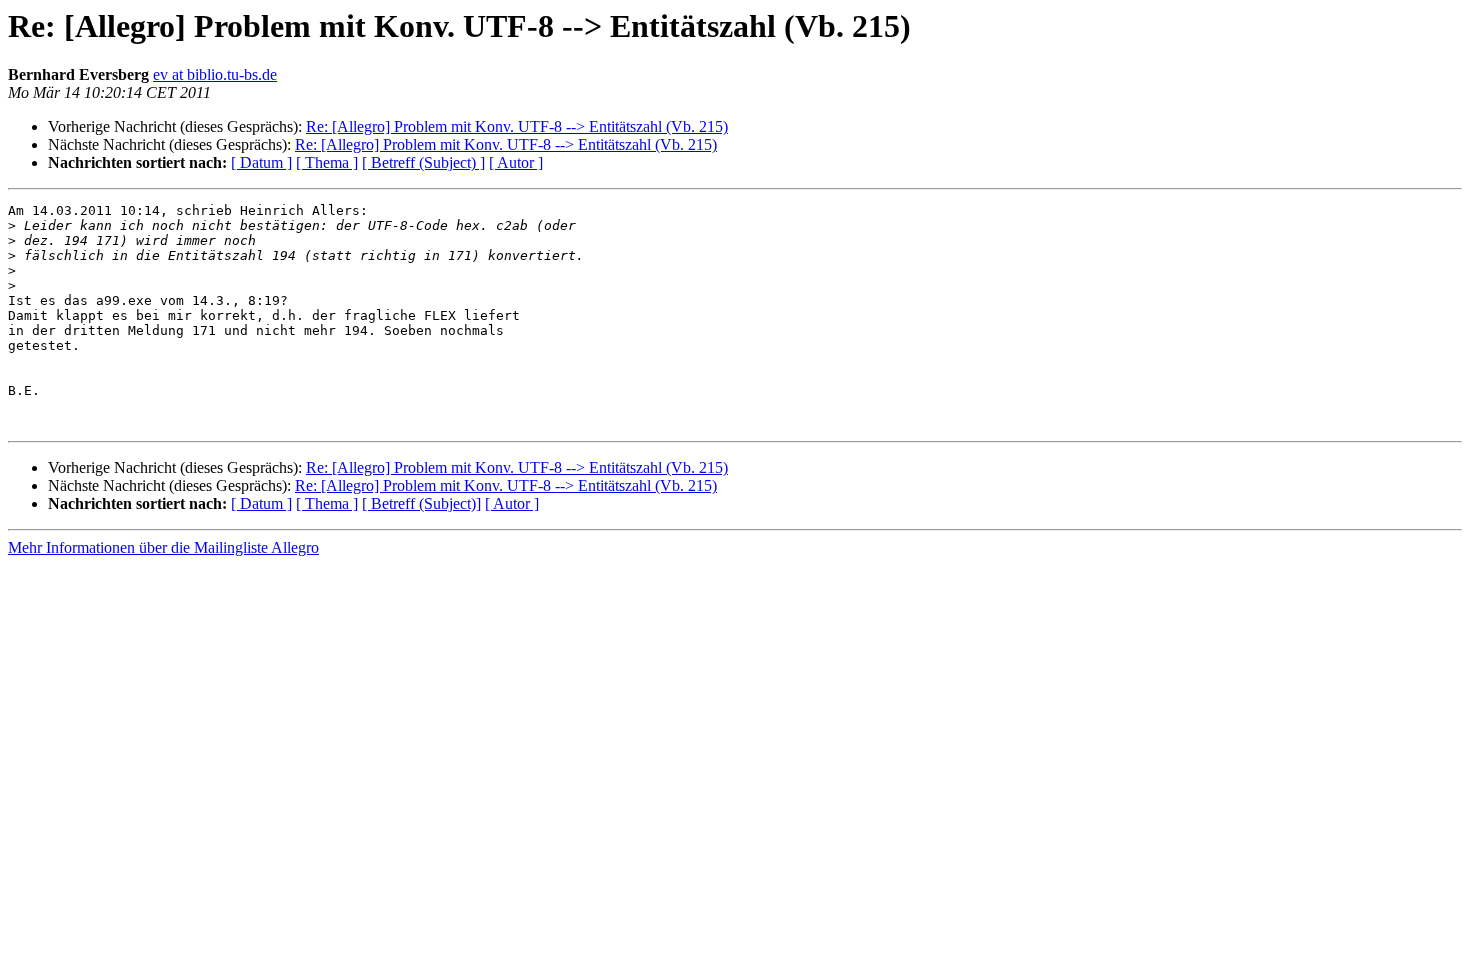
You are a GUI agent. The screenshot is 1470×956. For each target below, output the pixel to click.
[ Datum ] (261, 162)
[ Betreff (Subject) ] (423, 162)
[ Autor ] (516, 162)
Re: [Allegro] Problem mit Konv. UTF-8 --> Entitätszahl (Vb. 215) (517, 126)
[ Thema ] (327, 162)
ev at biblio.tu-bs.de (215, 74)
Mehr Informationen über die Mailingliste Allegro (163, 547)
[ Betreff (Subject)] (421, 503)
